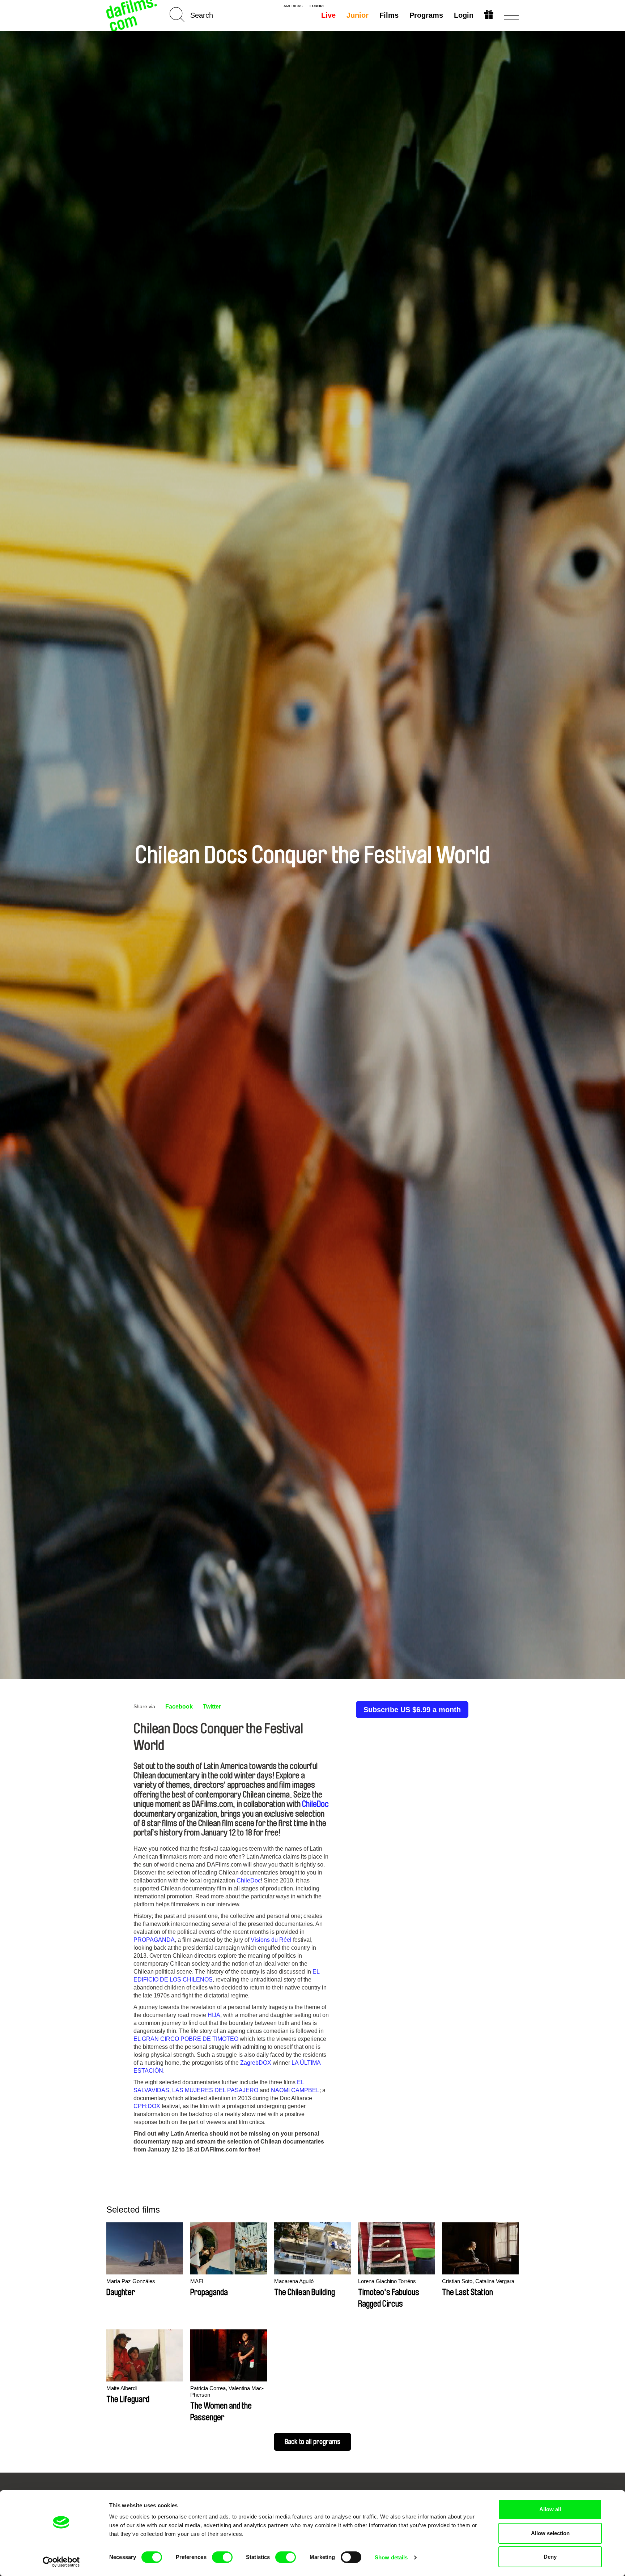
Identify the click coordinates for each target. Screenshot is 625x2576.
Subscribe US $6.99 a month (412, 1710)
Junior (358, 15)
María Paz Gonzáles (131, 2281)
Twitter (212, 1707)
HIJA (214, 2015)
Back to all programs (312, 2442)
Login (464, 15)
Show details (391, 2557)
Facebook (179, 1707)
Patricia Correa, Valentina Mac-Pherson (227, 2391)
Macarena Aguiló (294, 2281)
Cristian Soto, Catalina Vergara (478, 2281)
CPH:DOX (147, 2106)
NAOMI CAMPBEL (295, 2090)
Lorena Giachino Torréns (387, 2281)
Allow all (550, 2509)
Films (389, 15)
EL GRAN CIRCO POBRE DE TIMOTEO (186, 2039)
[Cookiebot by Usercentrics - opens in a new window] (61, 2562)
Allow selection (550, 2533)
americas (293, 6)
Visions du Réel (271, 1940)
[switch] (222, 2557)
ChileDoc (315, 1804)
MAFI (197, 2281)
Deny (550, 2557)
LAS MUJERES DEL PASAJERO (215, 2090)
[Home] (132, 15)
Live (328, 15)
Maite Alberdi (122, 2388)
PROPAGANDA (154, 1940)
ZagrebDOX (256, 2063)
